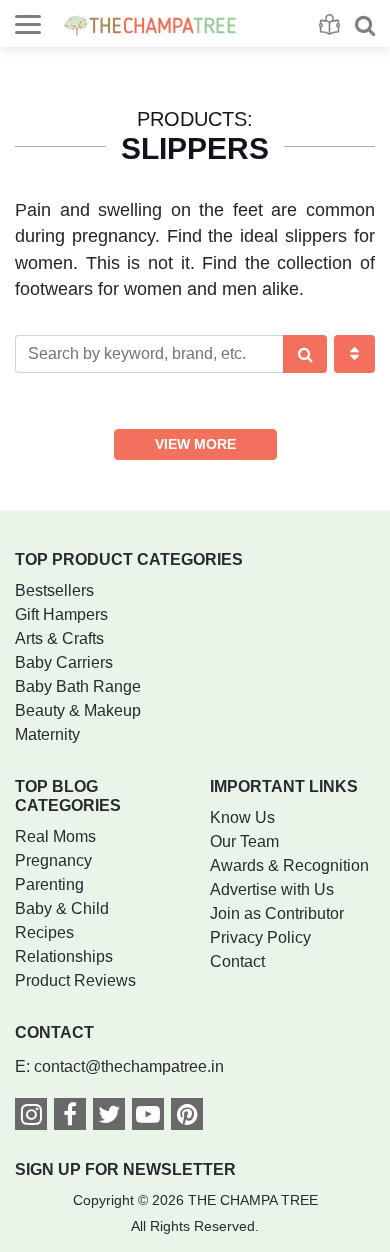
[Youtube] (148, 1117)
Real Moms (55, 836)
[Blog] (329, 24)
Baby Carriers (64, 662)
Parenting (49, 884)
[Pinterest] (187, 1117)
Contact (237, 961)
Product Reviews (75, 980)
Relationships (64, 956)
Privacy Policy (260, 937)
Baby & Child (62, 908)
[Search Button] (305, 354)
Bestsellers (54, 590)
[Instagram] (31, 1117)
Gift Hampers (61, 614)
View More (195, 444)
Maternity (47, 734)
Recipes (44, 932)
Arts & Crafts (59, 638)
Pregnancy (53, 860)
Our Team (244, 841)
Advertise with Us (272, 889)
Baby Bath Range (78, 686)
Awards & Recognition (289, 865)
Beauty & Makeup (78, 710)
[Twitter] (109, 1117)
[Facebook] (70, 1117)
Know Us (242, 817)
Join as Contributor (277, 913)
